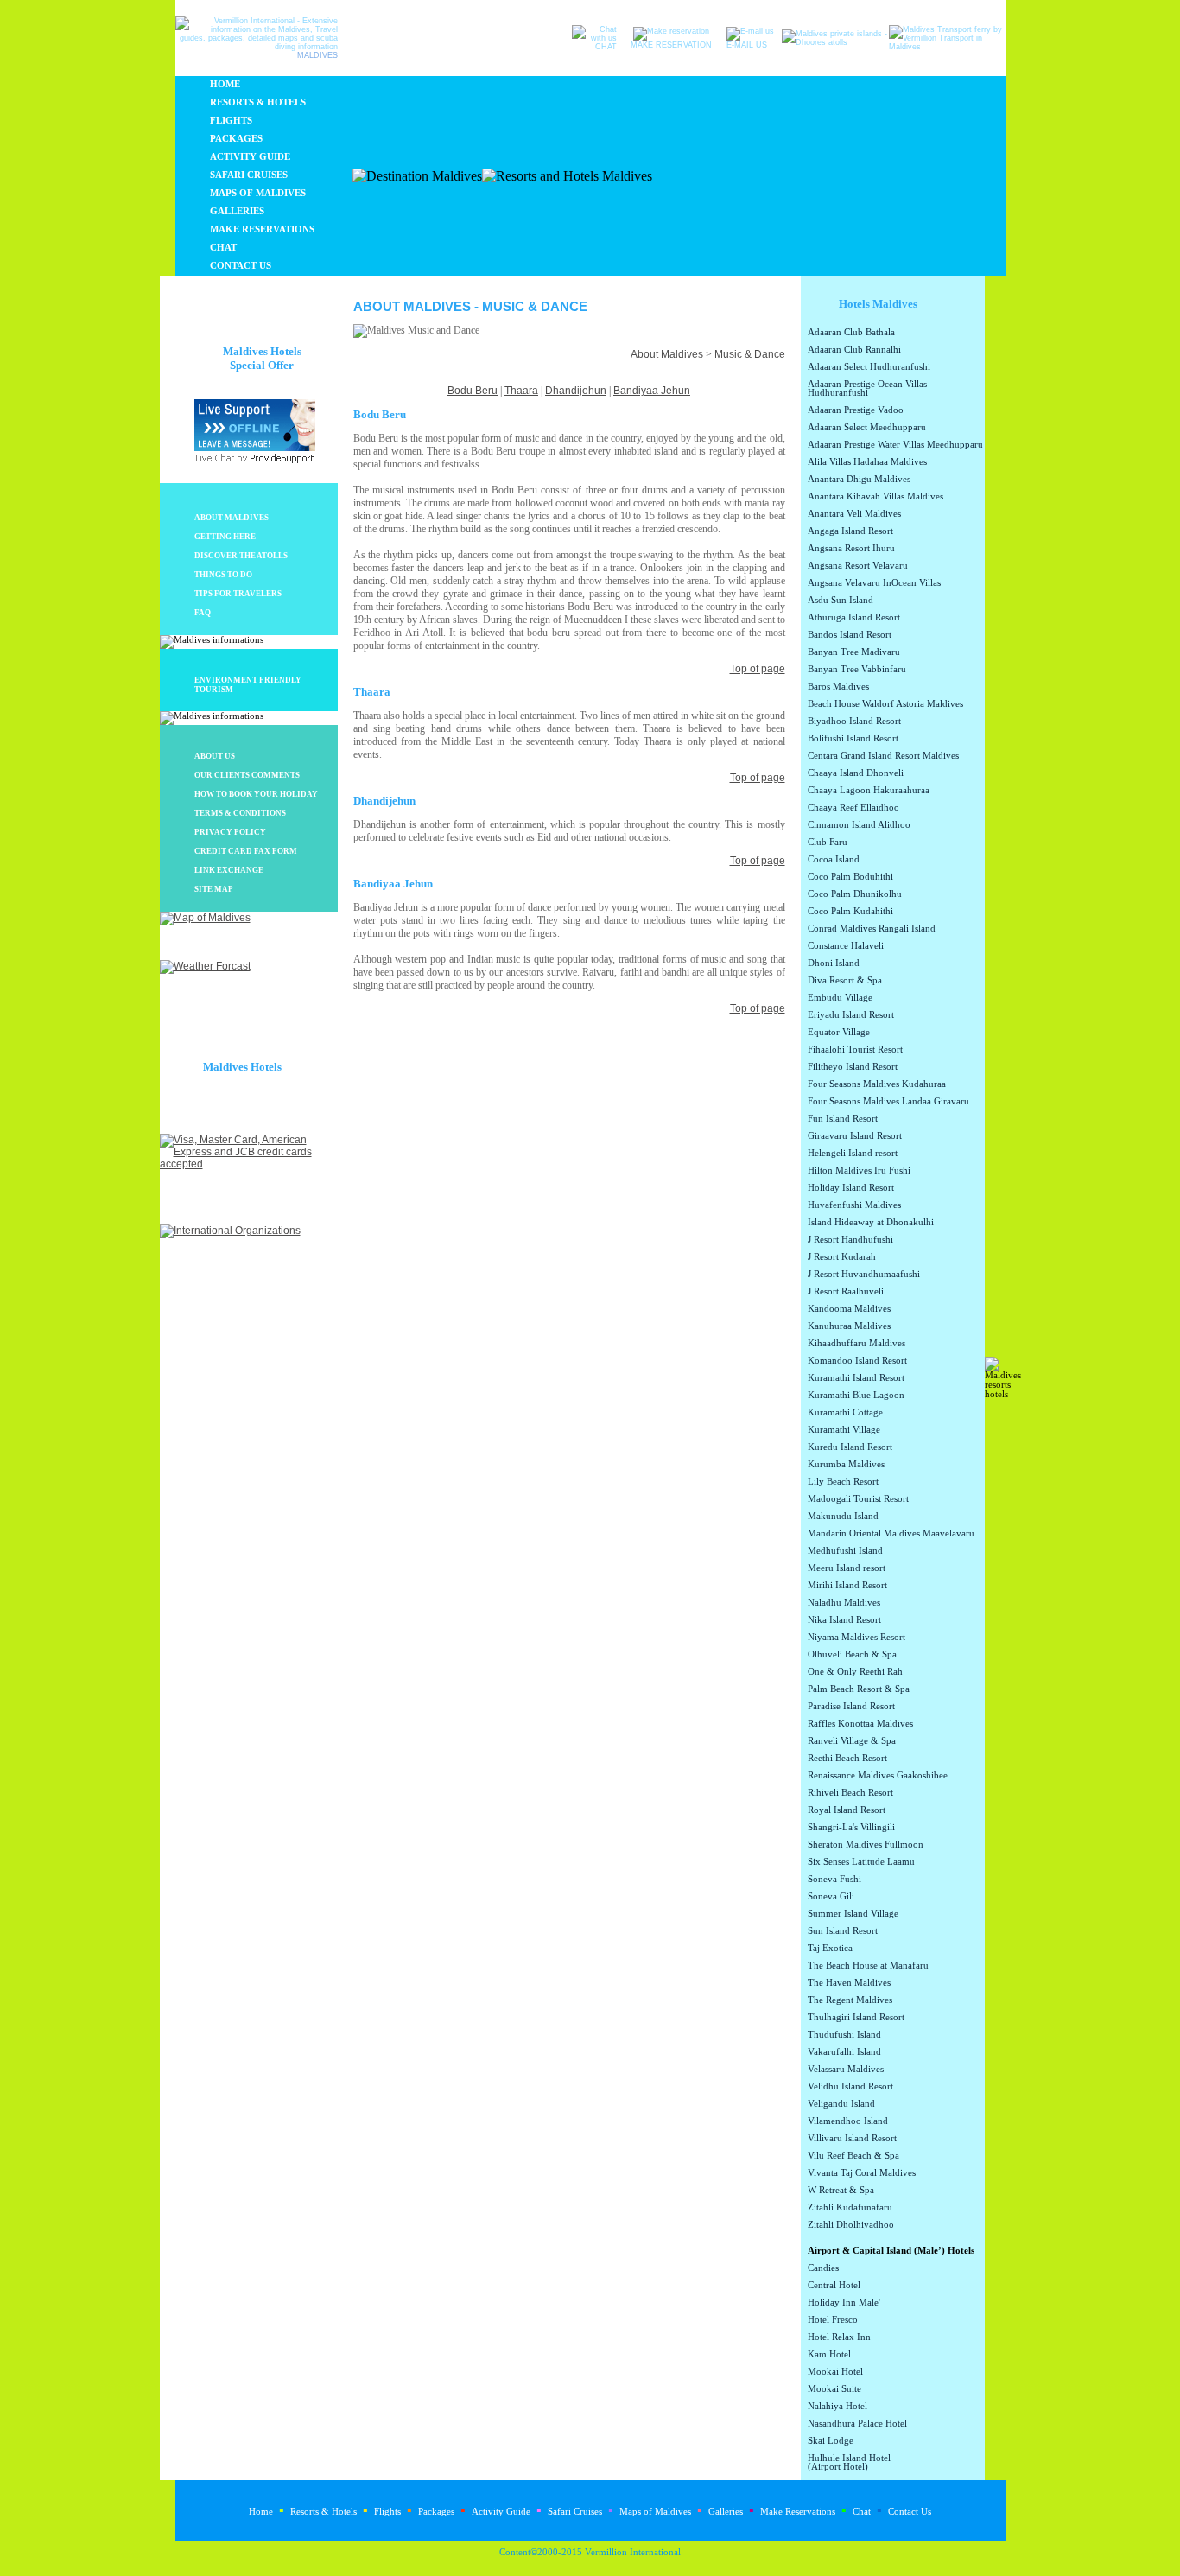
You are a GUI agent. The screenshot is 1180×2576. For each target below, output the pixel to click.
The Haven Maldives (849, 1983)
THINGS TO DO (223, 575)
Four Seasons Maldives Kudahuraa (877, 1084)
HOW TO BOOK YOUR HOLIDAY (256, 794)
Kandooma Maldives (849, 1309)
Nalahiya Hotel (837, 2407)
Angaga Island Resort (850, 531)
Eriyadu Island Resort (851, 1015)
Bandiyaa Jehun (652, 391)
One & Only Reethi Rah (855, 1672)
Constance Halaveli (846, 946)
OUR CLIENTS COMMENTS (247, 775)
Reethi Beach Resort (847, 1759)
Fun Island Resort (843, 1119)
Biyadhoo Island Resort (854, 722)
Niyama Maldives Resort (856, 1638)
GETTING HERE (225, 537)
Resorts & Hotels (324, 2512)
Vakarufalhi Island (844, 2052)
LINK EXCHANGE (229, 870)
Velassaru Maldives (846, 2070)
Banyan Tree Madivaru (854, 652)
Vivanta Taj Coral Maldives (862, 2173)
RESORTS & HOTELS (258, 102)
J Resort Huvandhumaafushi (864, 1275)
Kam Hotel (829, 2355)
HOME (225, 84)
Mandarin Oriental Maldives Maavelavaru (891, 1534)
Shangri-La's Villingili (851, 1828)
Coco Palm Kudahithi (850, 912)
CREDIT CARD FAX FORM (246, 851)
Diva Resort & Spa (845, 981)
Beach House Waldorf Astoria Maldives (885, 704)
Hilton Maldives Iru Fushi (859, 1171)
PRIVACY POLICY (230, 832)
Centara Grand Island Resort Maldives (883, 756)
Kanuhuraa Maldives (849, 1326)
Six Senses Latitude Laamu (861, 1862)
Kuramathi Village (844, 1430)
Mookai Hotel (835, 2372)
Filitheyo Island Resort (853, 1067)
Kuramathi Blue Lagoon (856, 1396)
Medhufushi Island (845, 1551)
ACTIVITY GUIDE (250, 157)
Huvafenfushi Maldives (854, 1205)
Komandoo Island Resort (857, 1361)
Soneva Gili (831, 1897)
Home (261, 2512)
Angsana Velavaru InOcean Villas (874, 583)
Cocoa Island (834, 860)
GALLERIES (237, 211)
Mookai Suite (834, 2389)
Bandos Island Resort (850, 635)
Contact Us (910, 2512)
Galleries (726, 2512)
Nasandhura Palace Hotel (857, 2424)
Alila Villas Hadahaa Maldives (867, 462)
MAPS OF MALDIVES (258, 193)
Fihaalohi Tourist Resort (855, 1050)
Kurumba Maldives (846, 1465)
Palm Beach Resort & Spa (859, 1689)
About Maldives (667, 354)
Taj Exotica (830, 1949)
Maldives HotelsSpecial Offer (262, 358)
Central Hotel (834, 2286)
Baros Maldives (838, 687)
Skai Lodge (831, 2441)
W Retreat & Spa (841, 2191)
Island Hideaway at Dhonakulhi (871, 1223)
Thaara (521, 391)
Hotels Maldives (878, 304)
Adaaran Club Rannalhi (854, 350)
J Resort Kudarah (842, 1257)
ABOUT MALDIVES (232, 518)
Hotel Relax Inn (839, 2337)
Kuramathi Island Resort (856, 1378)
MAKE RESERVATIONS (262, 229)
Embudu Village (840, 998)
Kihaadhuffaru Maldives (856, 1344)
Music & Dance (750, 354)
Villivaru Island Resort (852, 2139)
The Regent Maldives (850, 2000)
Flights (387, 2512)
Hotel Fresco (833, 2320)
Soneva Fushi (834, 1880)
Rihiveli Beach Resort (850, 1793)
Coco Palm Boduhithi (850, 877)
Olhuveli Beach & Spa (852, 1655)
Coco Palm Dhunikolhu (855, 894)
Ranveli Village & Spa (852, 1741)
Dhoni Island (834, 964)
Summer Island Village (853, 1914)
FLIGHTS (231, 121)
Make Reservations (798, 2512)
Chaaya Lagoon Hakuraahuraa (869, 791)
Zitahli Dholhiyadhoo (851, 2225)
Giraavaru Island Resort (855, 1136)
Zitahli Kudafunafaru (850, 2208)
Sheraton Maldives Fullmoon (866, 1845)
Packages (436, 2512)
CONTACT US (241, 266)
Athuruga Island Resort (854, 618)
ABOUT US (215, 756)
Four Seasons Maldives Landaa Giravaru (888, 1102)
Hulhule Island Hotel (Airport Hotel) (849, 2463)
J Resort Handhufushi (850, 1240)
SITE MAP (214, 889)
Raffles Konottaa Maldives (860, 1724)
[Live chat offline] (255, 448)
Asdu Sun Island (841, 601)
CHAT (223, 248)
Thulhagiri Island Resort (856, 2018)
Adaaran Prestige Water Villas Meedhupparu (895, 445)
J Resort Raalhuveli (846, 1292)
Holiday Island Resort (851, 1188)
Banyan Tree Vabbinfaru (857, 670)
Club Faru (828, 843)
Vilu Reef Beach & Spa (853, 2156)
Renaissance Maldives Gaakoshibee (878, 1776)
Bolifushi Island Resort (853, 739)
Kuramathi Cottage (845, 1413)
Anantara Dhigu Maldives (859, 480)
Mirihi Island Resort (847, 1586)
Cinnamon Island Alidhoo (859, 825)
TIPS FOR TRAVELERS (238, 594)
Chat (862, 2512)
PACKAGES (236, 139)
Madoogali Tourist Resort (858, 1499)
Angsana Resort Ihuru (851, 549)
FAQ (203, 613)
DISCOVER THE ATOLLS (241, 556)
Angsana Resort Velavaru (858, 566)
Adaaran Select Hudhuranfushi (869, 367)
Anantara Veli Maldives (854, 514)
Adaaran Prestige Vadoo (856, 410)
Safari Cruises (575, 2512)
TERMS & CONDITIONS (240, 813)
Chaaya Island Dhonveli (856, 773)
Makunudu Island (843, 1517)
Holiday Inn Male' (844, 2303)
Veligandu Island (841, 2104)
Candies (823, 2268)
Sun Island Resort (843, 1931)
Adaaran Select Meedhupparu (867, 428)
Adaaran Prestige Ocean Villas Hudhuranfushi (867, 389)
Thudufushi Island (844, 2035)
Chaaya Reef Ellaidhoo (853, 808)
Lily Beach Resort (843, 1482)
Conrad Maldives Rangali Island (872, 929)
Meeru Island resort (847, 1568)
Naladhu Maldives (844, 1603)
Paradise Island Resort (851, 1707)
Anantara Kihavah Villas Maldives (875, 497)
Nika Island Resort (844, 1620)
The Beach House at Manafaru (868, 1966)
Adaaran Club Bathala (851, 333)
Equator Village (839, 1033)
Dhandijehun (576, 391)
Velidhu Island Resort (850, 2087)
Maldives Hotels (242, 1067)
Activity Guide (501, 2512)
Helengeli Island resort (853, 1154)
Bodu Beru (473, 391)
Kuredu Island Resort (850, 1447)
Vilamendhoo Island (848, 2121)
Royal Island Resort (847, 1810)
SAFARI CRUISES (249, 175)
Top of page (758, 669)
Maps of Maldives (655, 2512)
